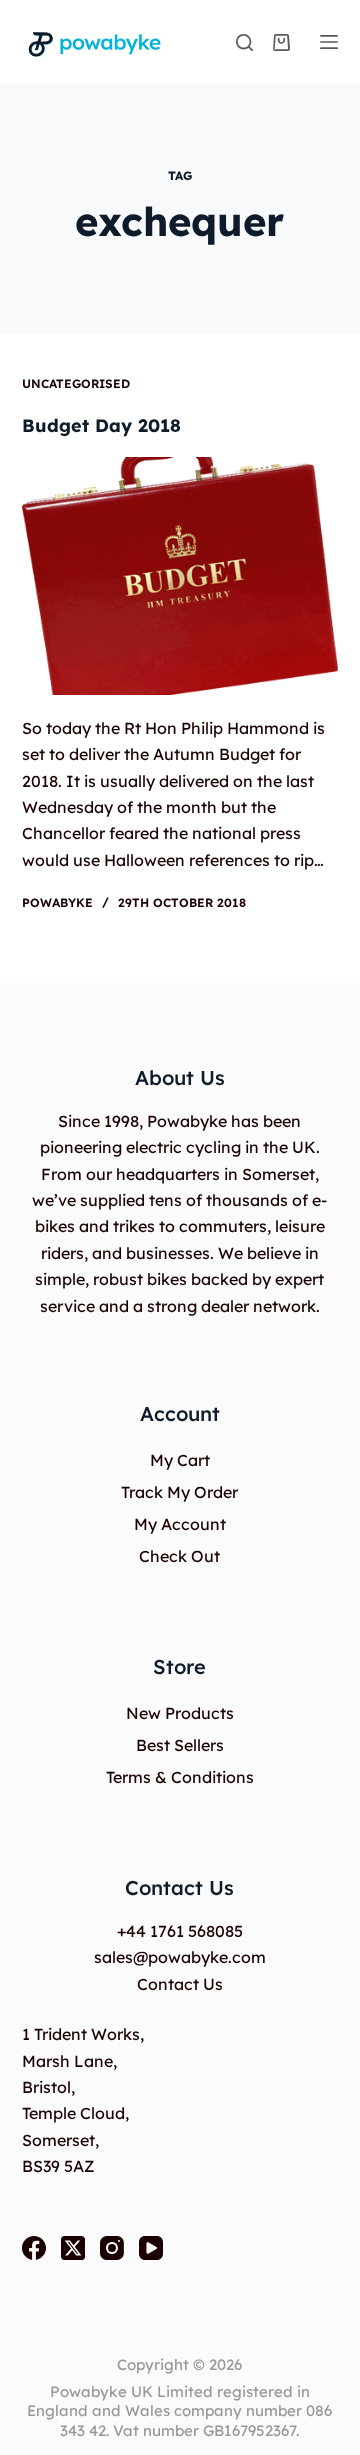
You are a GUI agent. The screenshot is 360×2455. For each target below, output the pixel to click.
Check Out (179, 1556)
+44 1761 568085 (180, 1931)
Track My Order (179, 1492)
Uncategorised (76, 383)
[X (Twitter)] (73, 2248)
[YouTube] (151, 2248)
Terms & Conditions (180, 1777)
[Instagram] (112, 2248)
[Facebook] (34, 2248)
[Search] (244, 42)
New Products (180, 1713)
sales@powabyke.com (180, 1957)
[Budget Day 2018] (180, 576)
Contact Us (180, 1984)
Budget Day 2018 (101, 425)
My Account (180, 1524)
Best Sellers (180, 1745)
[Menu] (329, 42)
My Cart (180, 1460)
